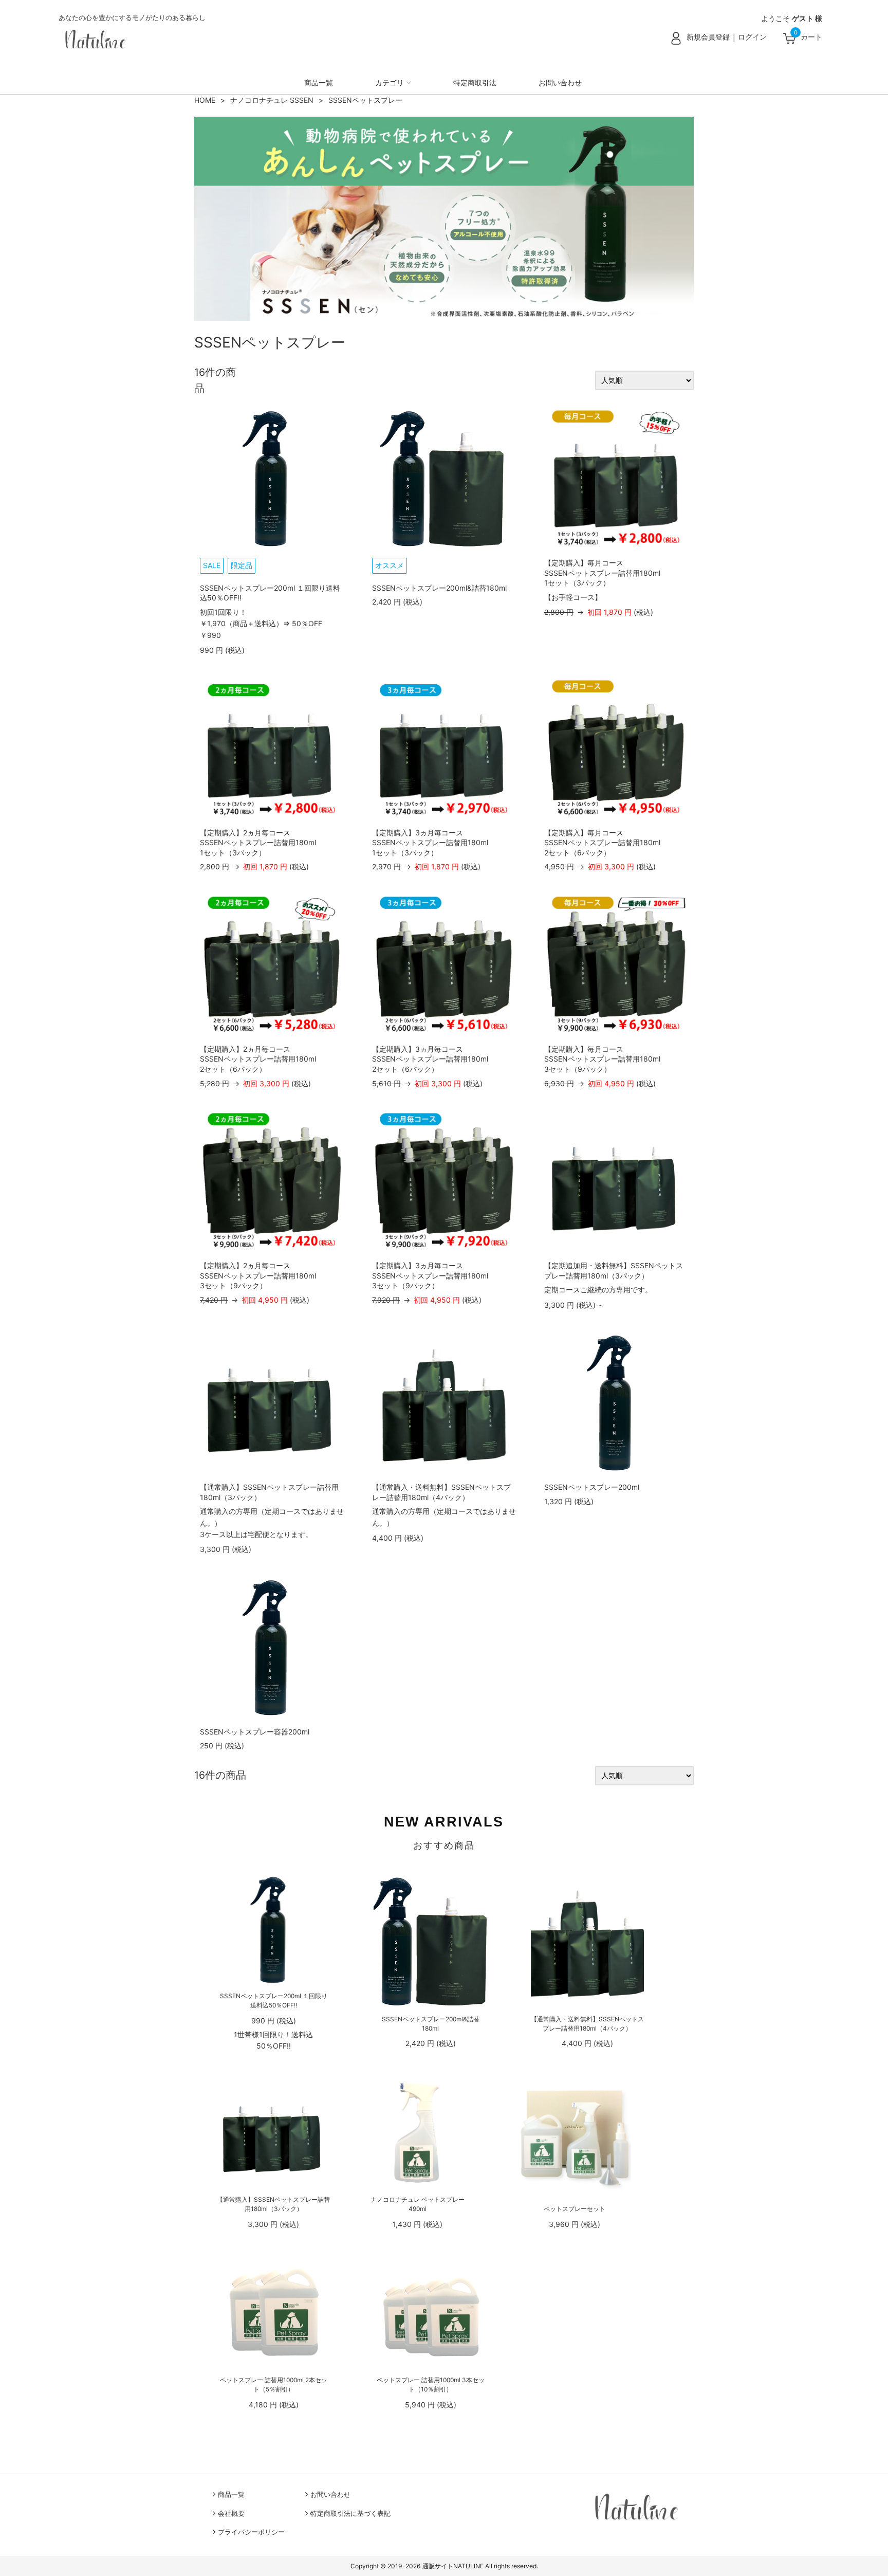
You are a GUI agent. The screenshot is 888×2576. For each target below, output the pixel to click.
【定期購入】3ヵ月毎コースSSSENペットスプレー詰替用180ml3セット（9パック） (430, 1275)
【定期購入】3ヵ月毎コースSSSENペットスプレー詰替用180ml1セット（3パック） (430, 843)
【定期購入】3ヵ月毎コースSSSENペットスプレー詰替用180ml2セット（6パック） (430, 1059)
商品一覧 (319, 83)
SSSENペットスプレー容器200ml (255, 1732)
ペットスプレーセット (575, 2209)
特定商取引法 (475, 83)
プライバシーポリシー (251, 2532)
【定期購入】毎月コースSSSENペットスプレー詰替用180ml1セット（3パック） (602, 573)
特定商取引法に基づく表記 (350, 2514)
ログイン (752, 37)
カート (811, 37)
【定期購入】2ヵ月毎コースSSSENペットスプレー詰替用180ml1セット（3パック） (258, 843)
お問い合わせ (560, 83)
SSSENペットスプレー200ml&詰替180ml (439, 588)
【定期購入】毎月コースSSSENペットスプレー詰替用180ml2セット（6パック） (602, 843)
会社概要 (231, 2514)
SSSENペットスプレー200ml (592, 1487)
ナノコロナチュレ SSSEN (272, 100)
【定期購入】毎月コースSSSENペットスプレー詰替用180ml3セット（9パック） (602, 1059)
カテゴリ (390, 83)
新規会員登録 (708, 37)
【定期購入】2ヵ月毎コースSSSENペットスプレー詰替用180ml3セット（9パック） (258, 1275)
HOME (205, 100)
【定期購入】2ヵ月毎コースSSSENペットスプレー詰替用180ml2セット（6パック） (258, 1059)
